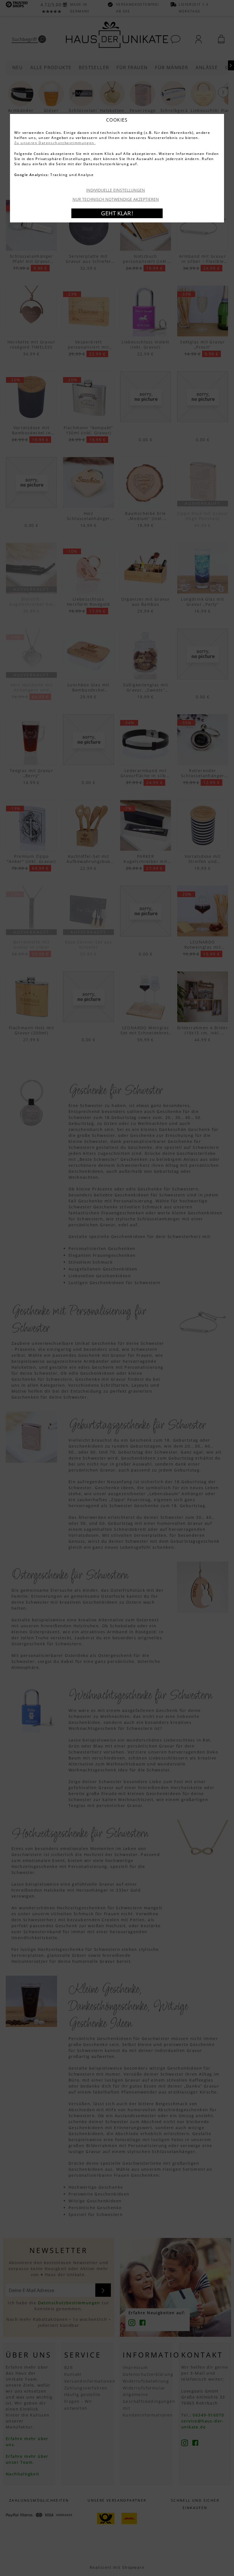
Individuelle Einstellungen (116, 190)
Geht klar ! (117, 213)
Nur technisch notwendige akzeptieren (116, 199)
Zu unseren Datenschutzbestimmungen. (55, 143)
